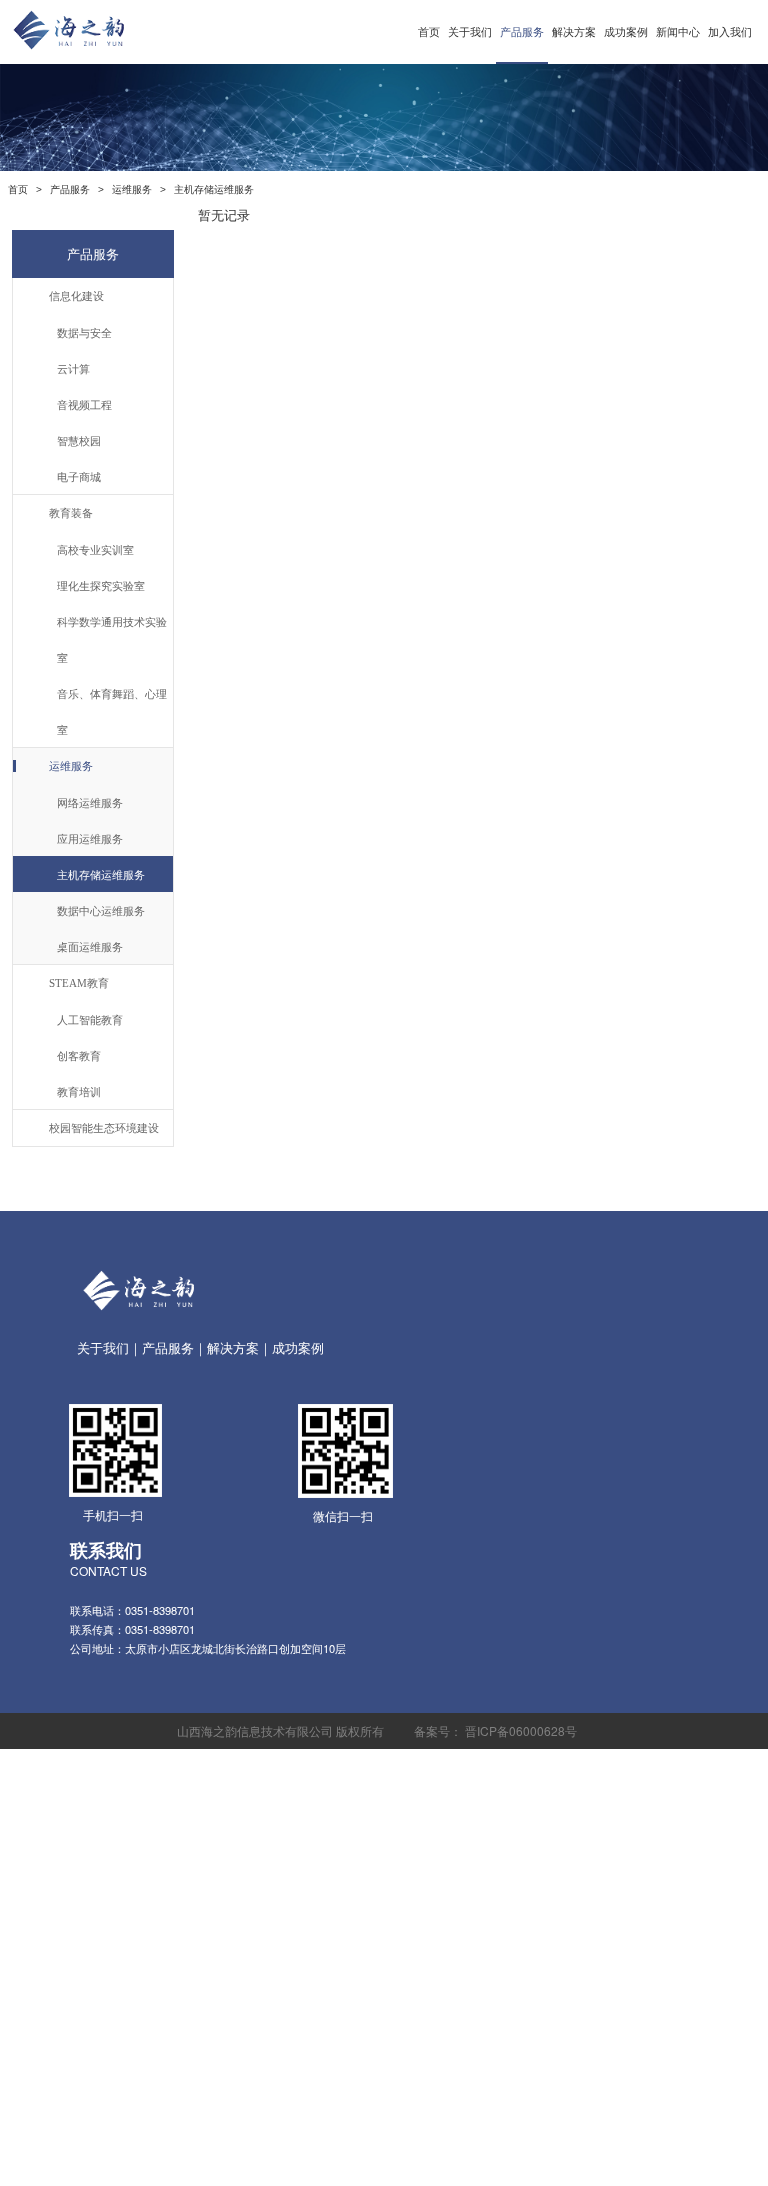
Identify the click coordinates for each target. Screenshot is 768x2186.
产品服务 (522, 32)
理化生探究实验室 (101, 585)
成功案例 (626, 32)
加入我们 (730, 32)
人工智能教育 (90, 1019)
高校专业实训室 (95, 549)
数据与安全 (84, 332)
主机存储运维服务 (101, 874)
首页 (429, 32)
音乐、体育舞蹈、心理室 (112, 711)
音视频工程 (84, 404)
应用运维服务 (90, 838)
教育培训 (79, 1091)
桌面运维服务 (90, 946)
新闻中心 (678, 32)
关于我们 (470, 32)
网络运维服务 (90, 802)
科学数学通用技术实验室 (112, 639)
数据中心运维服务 (101, 910)
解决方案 (574, 32)
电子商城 (79, 476)
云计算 (73, 368)
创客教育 (79, 1055)
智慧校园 (79, 440)
